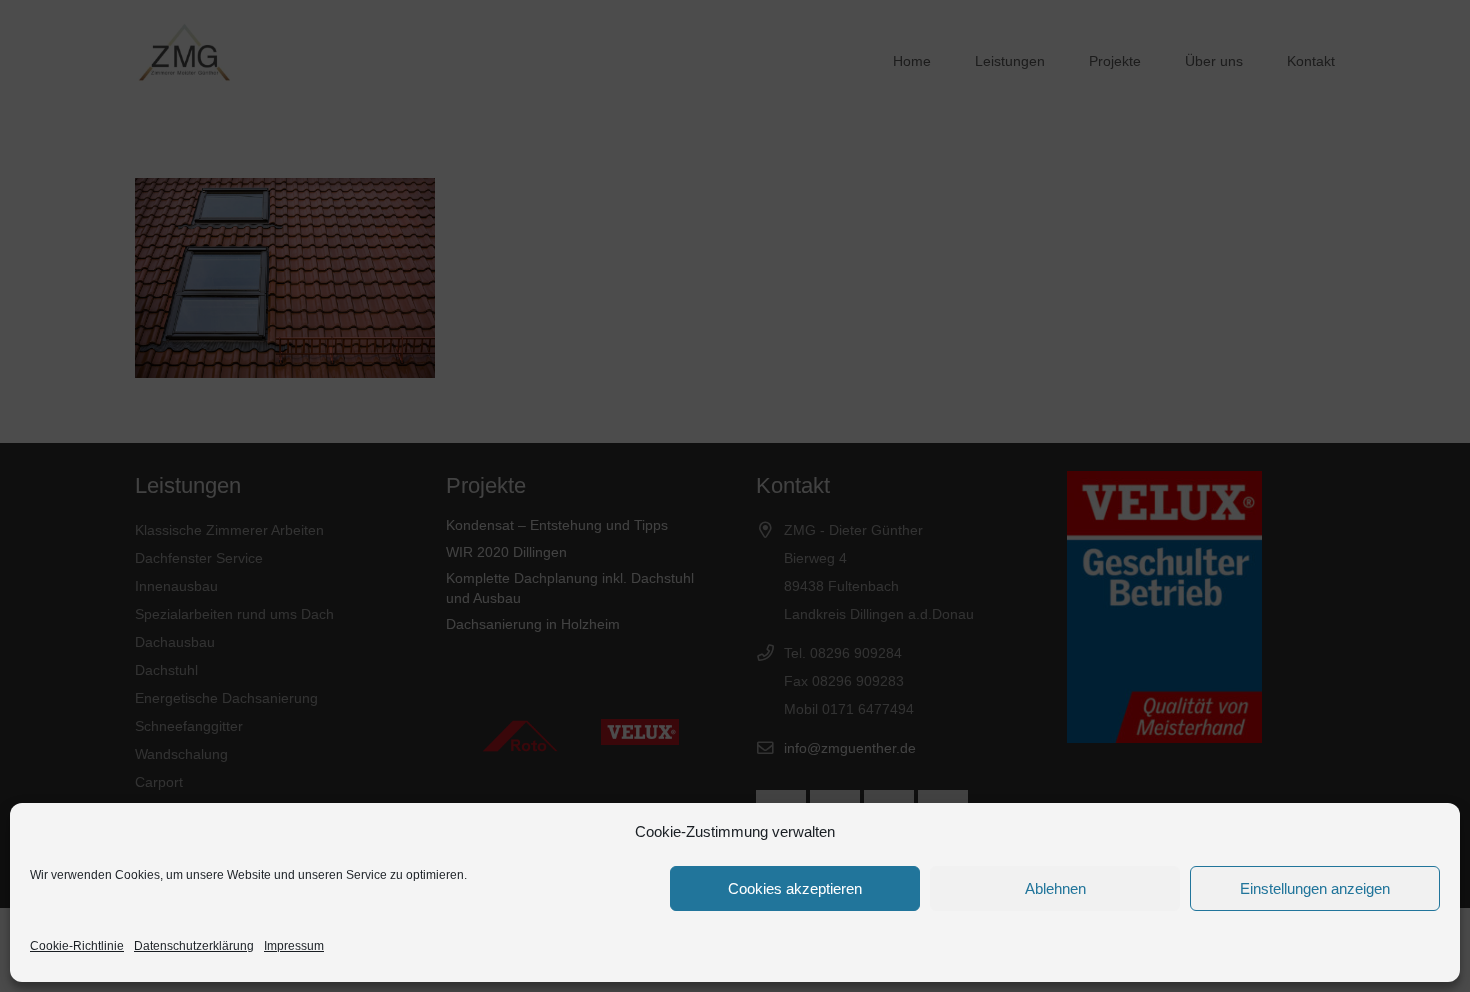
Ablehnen (1055, 888)
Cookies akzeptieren (795, 888)
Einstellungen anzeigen (1315, 888)
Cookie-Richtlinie (77, 946)
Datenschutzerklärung (194, 946)
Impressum (294, 946)
